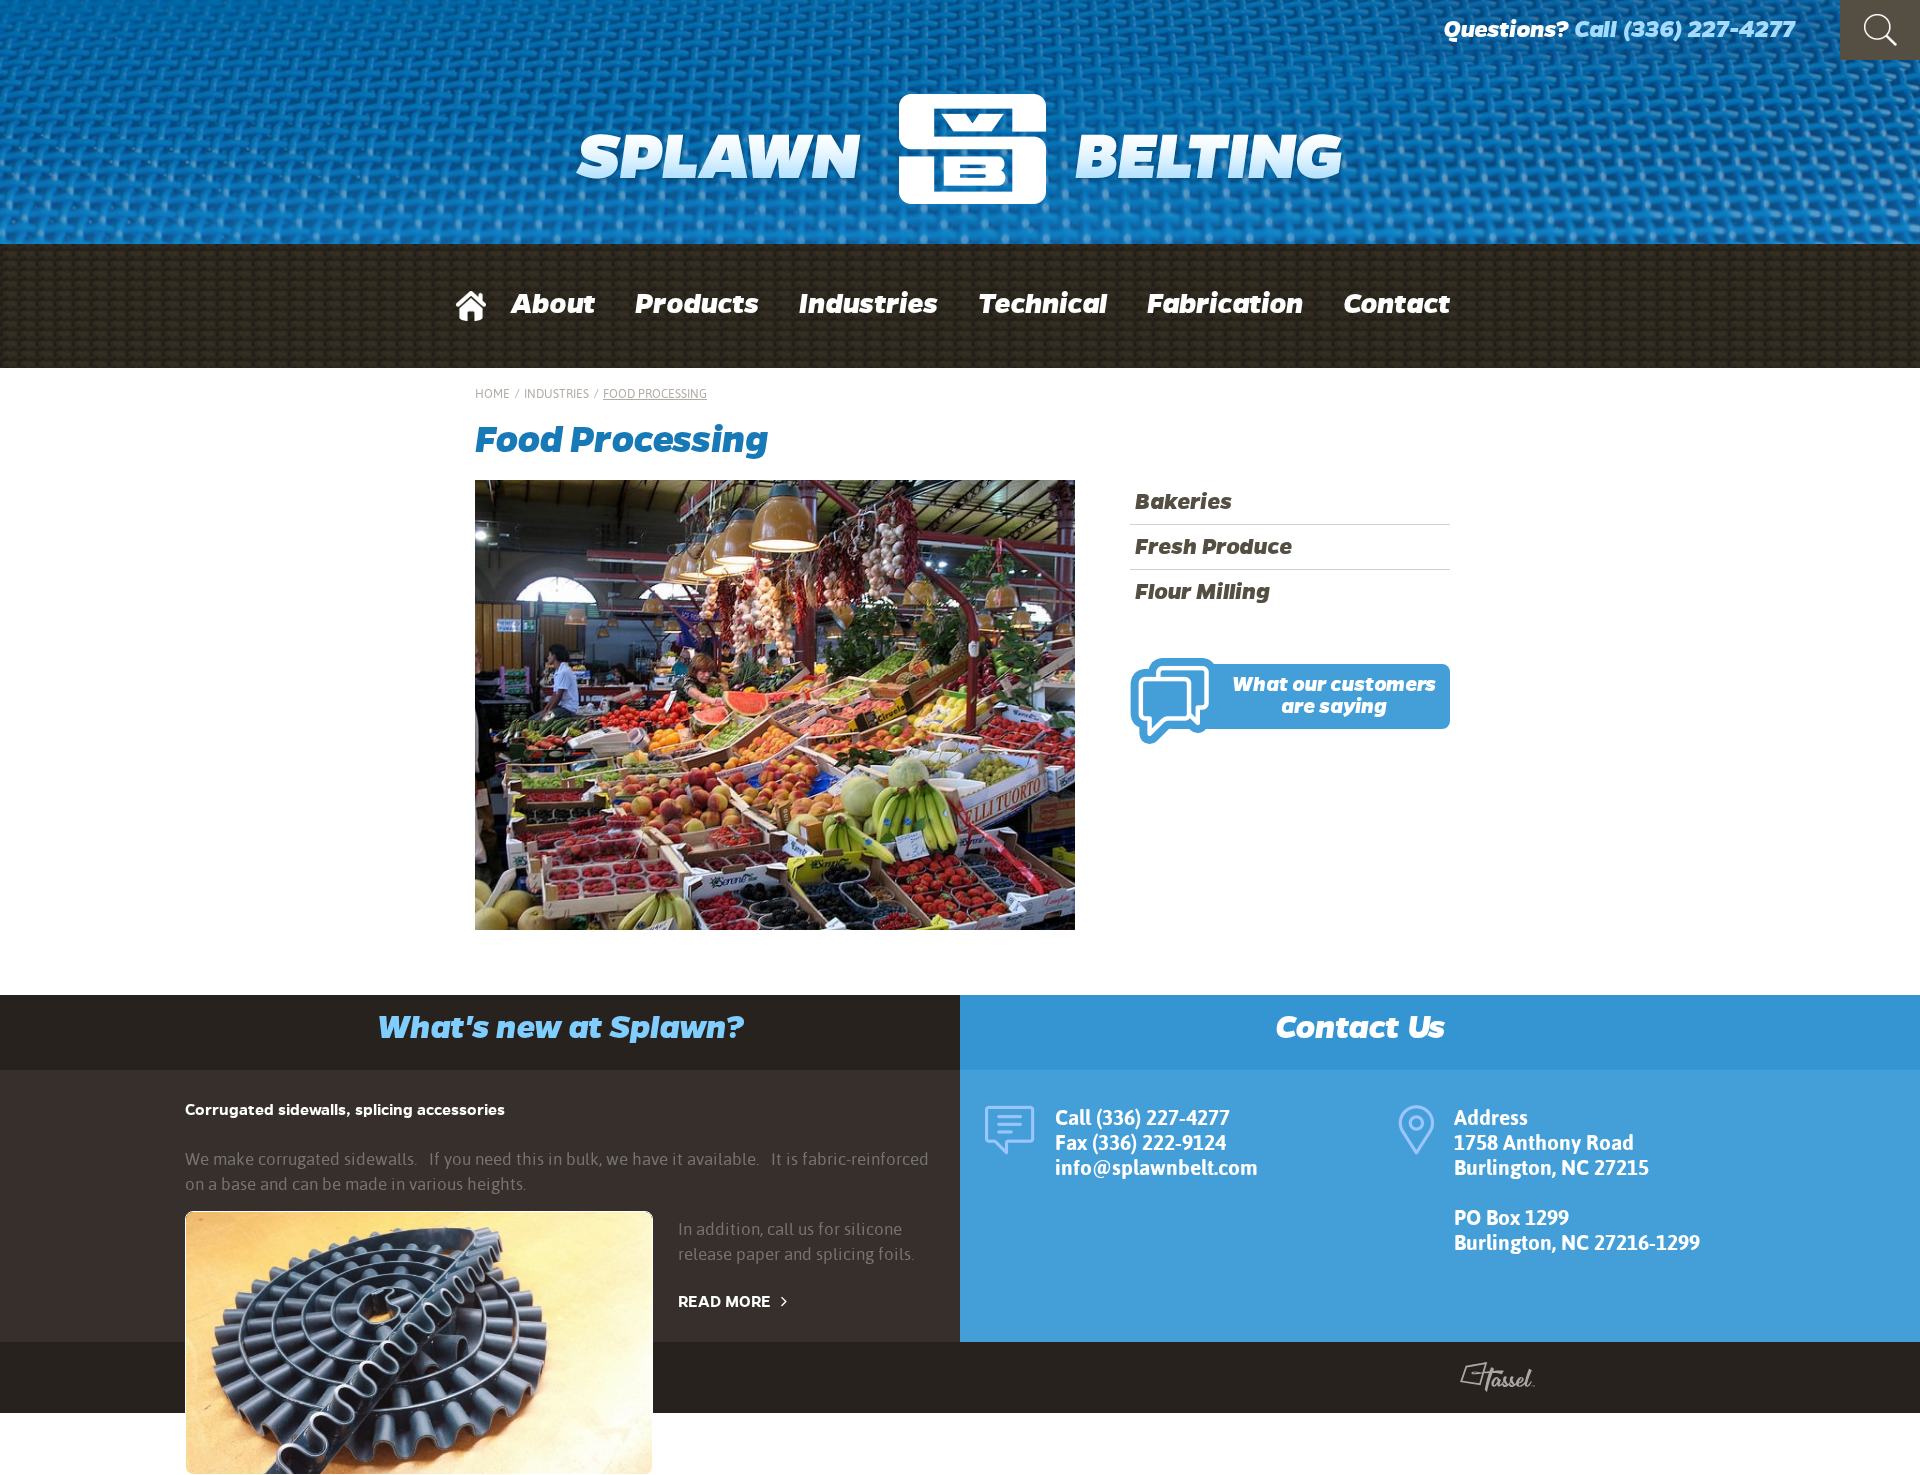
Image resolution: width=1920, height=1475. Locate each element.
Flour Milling (1202, 592)
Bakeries (1183, 502)
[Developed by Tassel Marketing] (1497, 1381)
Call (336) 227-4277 (1142, 1117)
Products (697, 304)
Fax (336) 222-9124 (1140, 1142)
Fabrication (1225, 304)
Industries (868, 304)
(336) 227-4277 (1708, 29)
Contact (1396, 304)
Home (492, 394)
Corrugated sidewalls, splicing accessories (345, 1109)
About (553, 304)
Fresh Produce (1213, 547)
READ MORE (724, 1301)
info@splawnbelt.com (1156, 1167)
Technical (1042, 304)
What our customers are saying (1334, 696)
